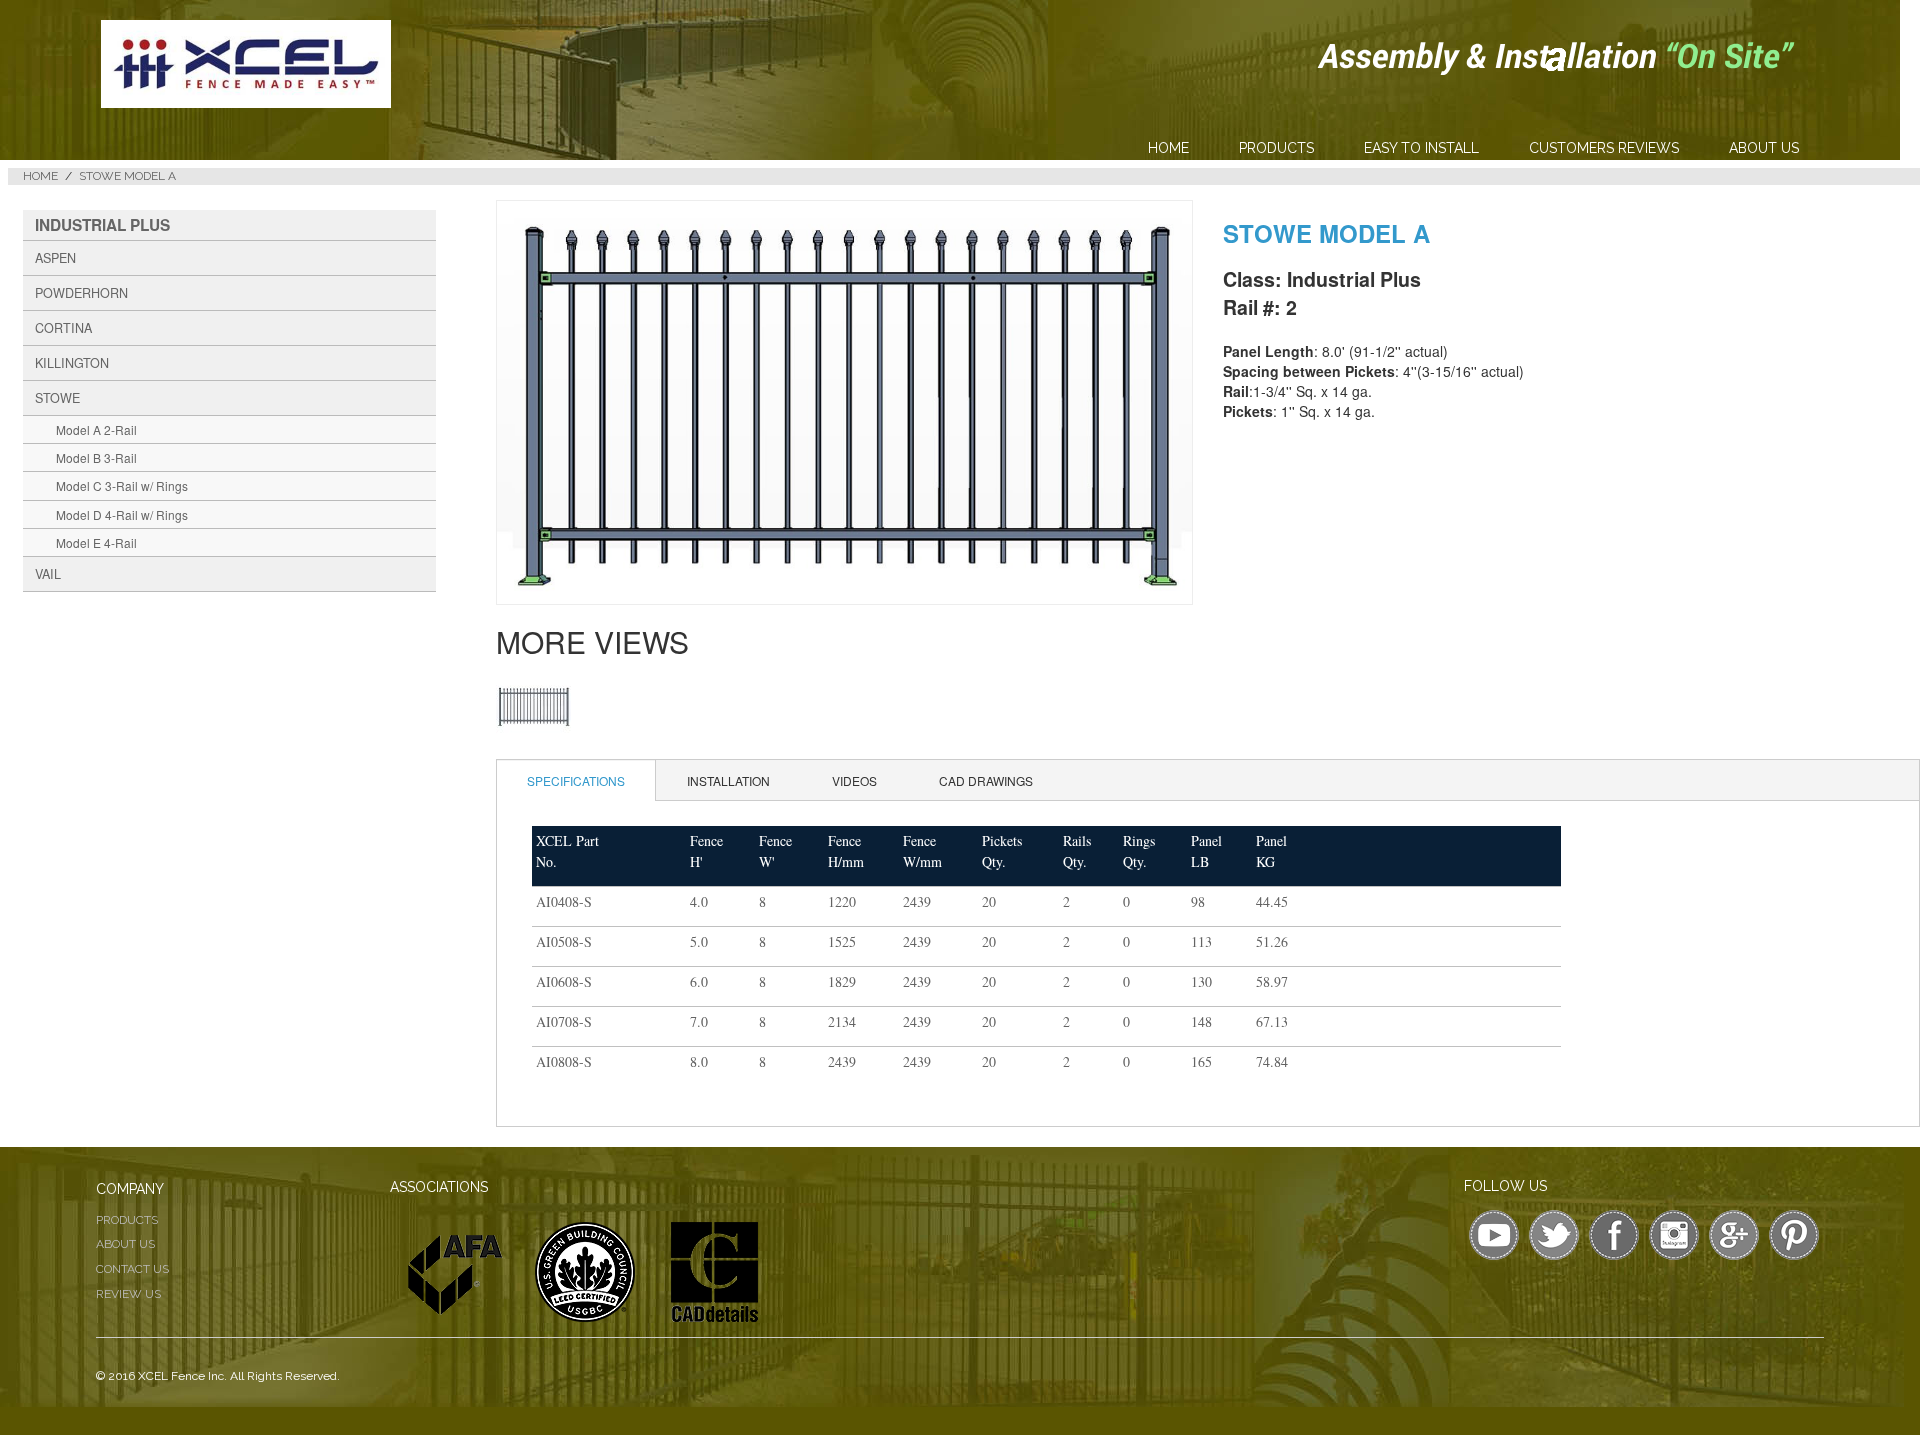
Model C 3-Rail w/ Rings (122, 485)
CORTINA (63, 328)
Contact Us (132, 1269)
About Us (1764, 148)
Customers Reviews (1604, 148)
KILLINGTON (72, 363)
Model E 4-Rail (96, 542)
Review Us (128, 1294)
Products (1276, 148)
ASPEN (55, 258)
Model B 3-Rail (96, 457)
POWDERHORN (81, 293)
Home (1168, 148)
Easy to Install (1421, 148)
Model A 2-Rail (96, 429)
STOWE (57, 398)
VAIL (48, 574)
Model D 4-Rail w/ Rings (122, 514)
